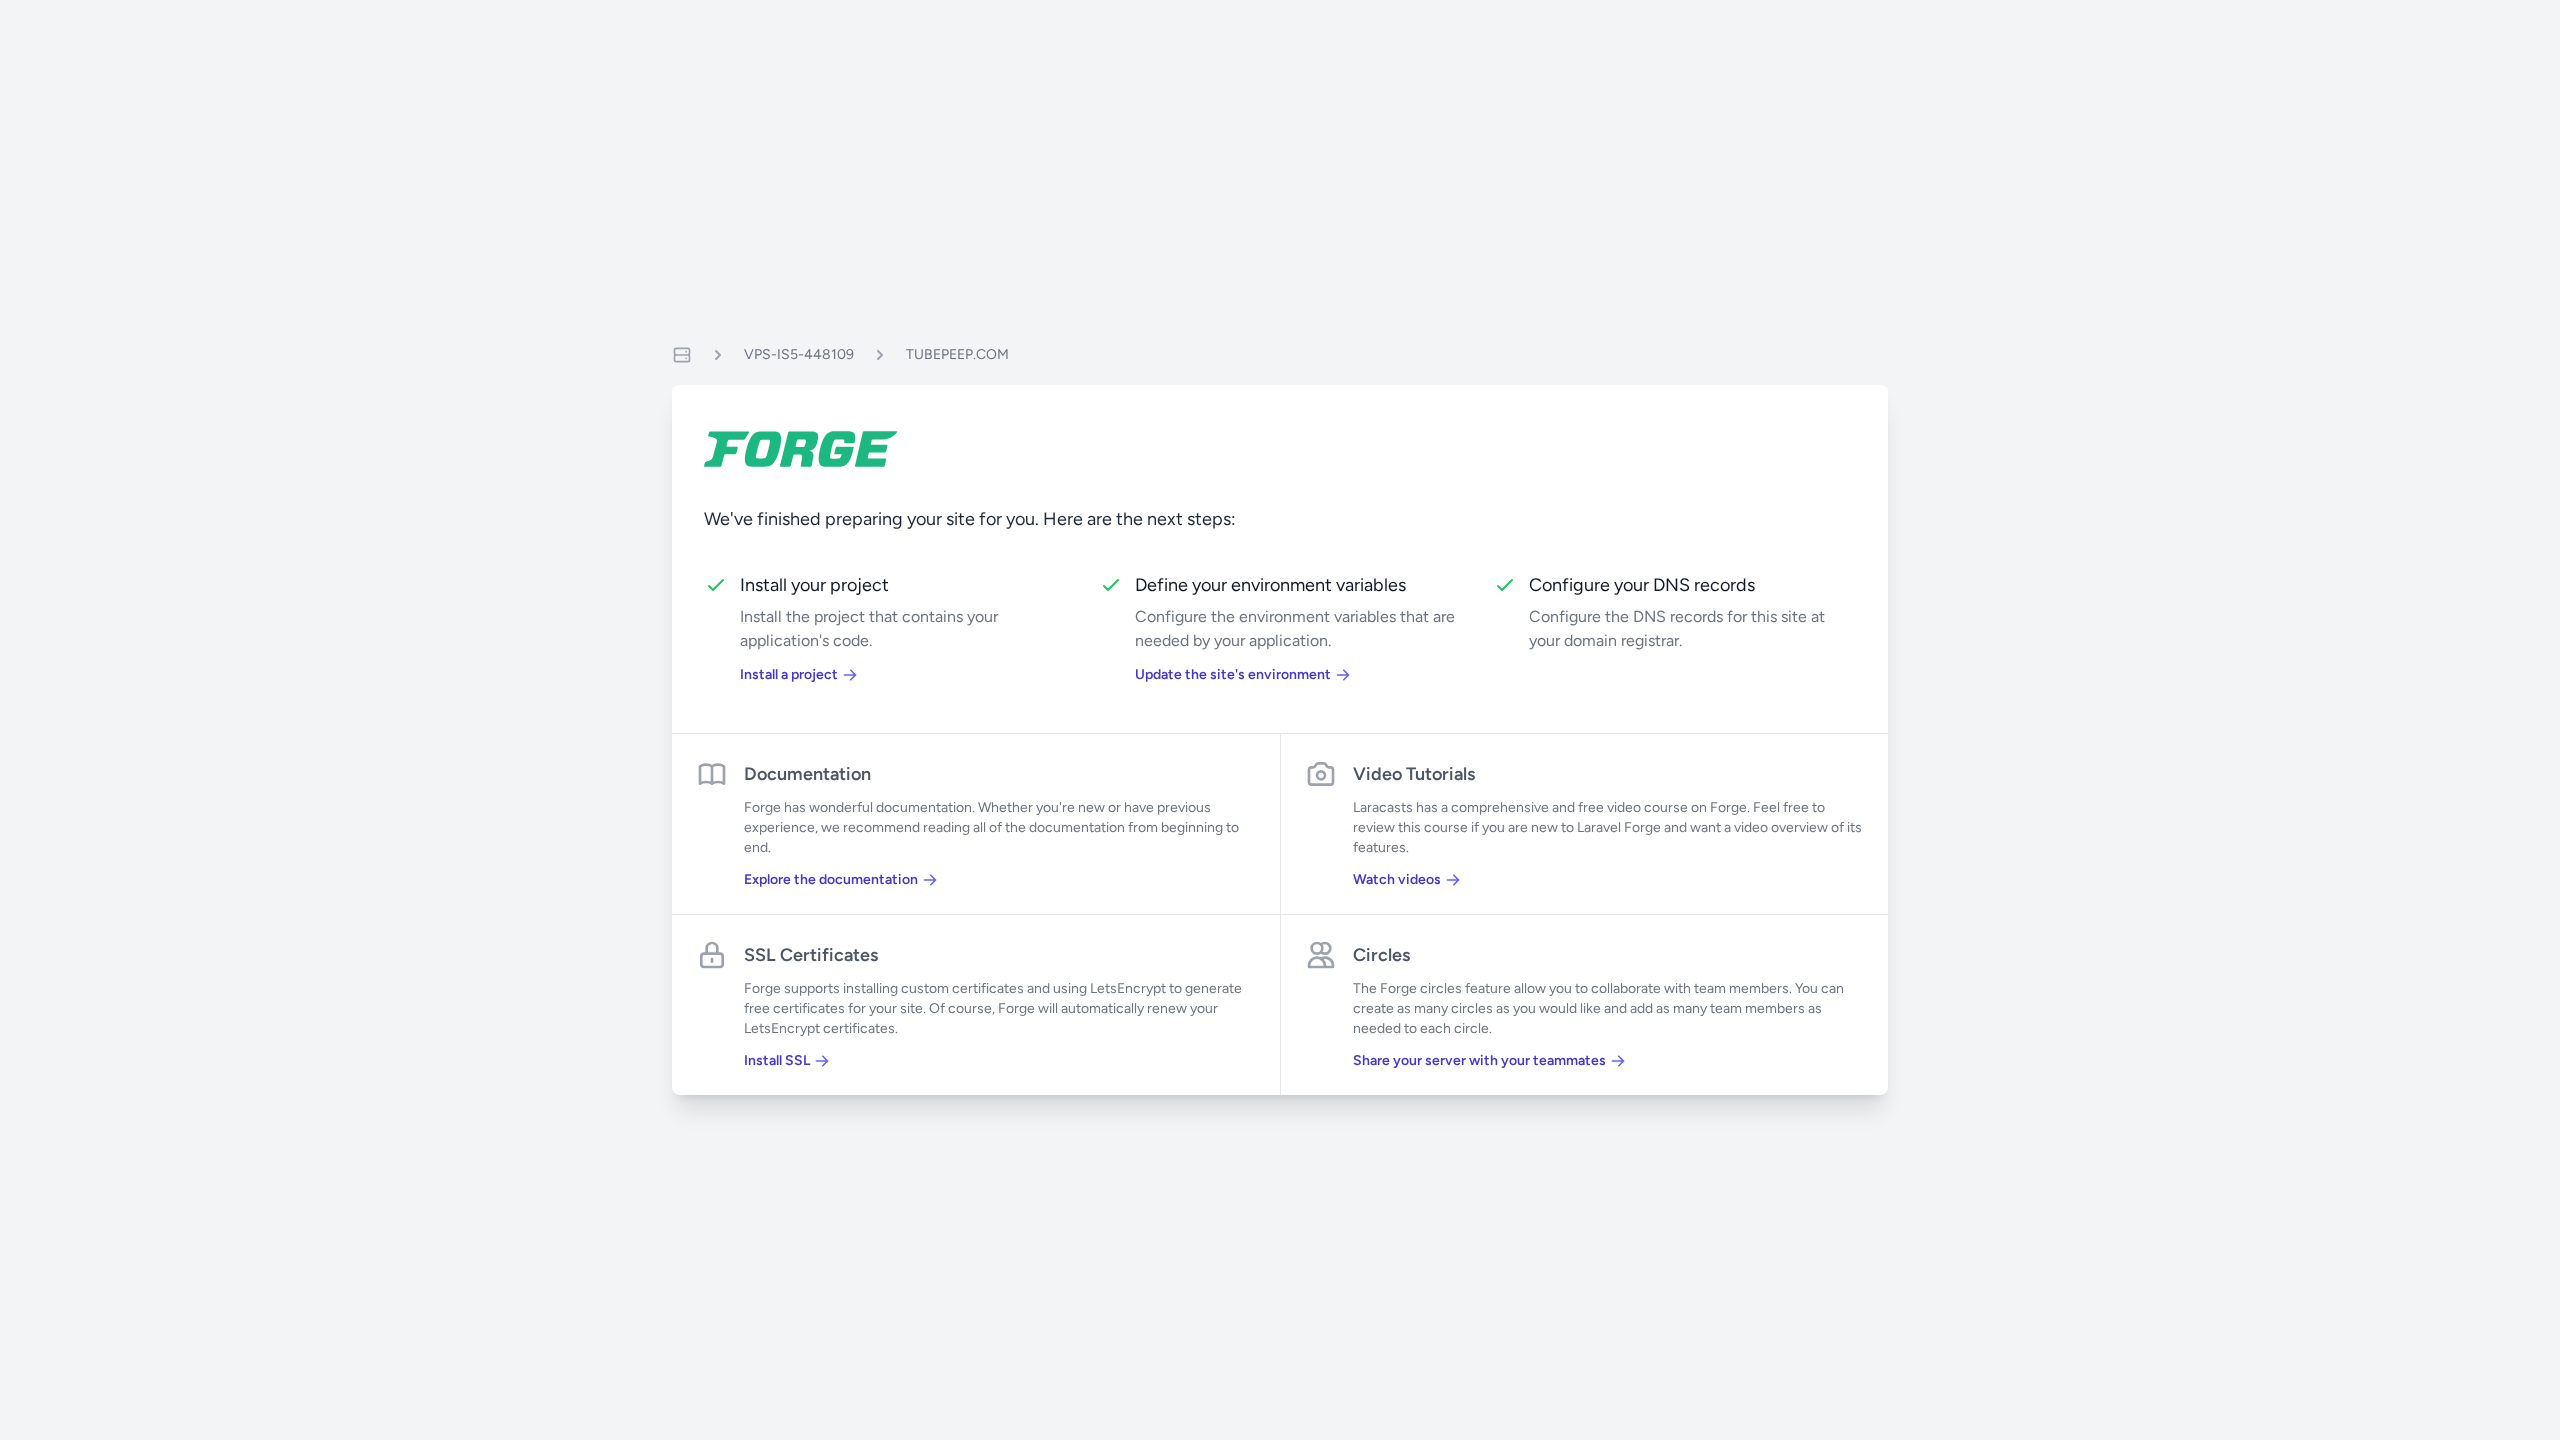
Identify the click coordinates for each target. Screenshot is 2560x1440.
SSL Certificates (811, 955)
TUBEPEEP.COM (957, 354)
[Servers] (682, 355)
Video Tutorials (1414, 774)
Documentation (807, 774)
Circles (1381, 955)
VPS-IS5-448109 (799, 354)
